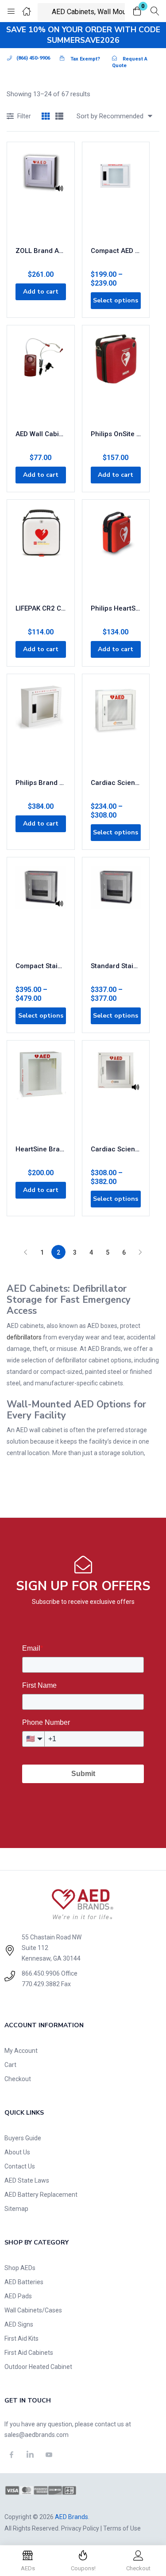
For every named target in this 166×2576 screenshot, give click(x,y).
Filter (24, 116)
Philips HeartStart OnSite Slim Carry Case (116, 608)
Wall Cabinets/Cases (33, 2310)
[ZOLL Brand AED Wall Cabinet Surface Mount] (41, 195)
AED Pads (18, 2296)
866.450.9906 (41, 1973)
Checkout (18, 2079)
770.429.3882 (41, 1984)
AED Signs (19, 2324)
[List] (59, 117)
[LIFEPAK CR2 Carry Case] (41, 552)
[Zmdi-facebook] (12, 2455)
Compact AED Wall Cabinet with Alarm (116, 251)
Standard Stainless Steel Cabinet (116, 966)
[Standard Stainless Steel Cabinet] (116, 910)
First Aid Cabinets (29, 2353)
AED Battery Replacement (41, 2195)
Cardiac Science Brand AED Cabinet (116, 783)
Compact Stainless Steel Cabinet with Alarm (41, 966)
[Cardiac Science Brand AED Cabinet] (116, 727)
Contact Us (20, 2166)
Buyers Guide (23, 2138)
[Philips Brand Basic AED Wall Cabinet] (41, 727)
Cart (10, 2065)
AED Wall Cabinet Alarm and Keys (41, 434)
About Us (17, 2152)
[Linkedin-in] (31, 2455)
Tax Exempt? (85, 59)
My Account (21, 2051)
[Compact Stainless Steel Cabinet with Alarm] (41, 910)
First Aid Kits (21, 2338)
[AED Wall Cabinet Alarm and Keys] (41, 378)
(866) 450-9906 (33, 58)
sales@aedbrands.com (37, 2435)
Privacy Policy (80, 2528)
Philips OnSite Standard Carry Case (116, 434)
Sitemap (16, 2209)
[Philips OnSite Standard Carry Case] (116, 378)
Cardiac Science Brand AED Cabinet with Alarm (116, 1149)
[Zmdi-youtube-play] (49, 2455)
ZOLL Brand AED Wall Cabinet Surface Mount (41, 251)
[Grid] (46, 117)
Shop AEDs (20, 2268)
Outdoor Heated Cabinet (38, 2367)
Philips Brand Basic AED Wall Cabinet (41, 783)
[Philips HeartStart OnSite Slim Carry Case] (116, 552)
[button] (137, 12)
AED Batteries (24, 2282)
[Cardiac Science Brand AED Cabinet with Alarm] (116, 1093)
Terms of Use (122, 2528)
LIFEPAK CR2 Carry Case (41, 608)
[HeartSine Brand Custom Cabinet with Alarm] (41, 1093)
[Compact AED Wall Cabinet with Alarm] (116, 195)
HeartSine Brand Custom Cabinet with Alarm (41, 1149)
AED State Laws (27, 2180)
